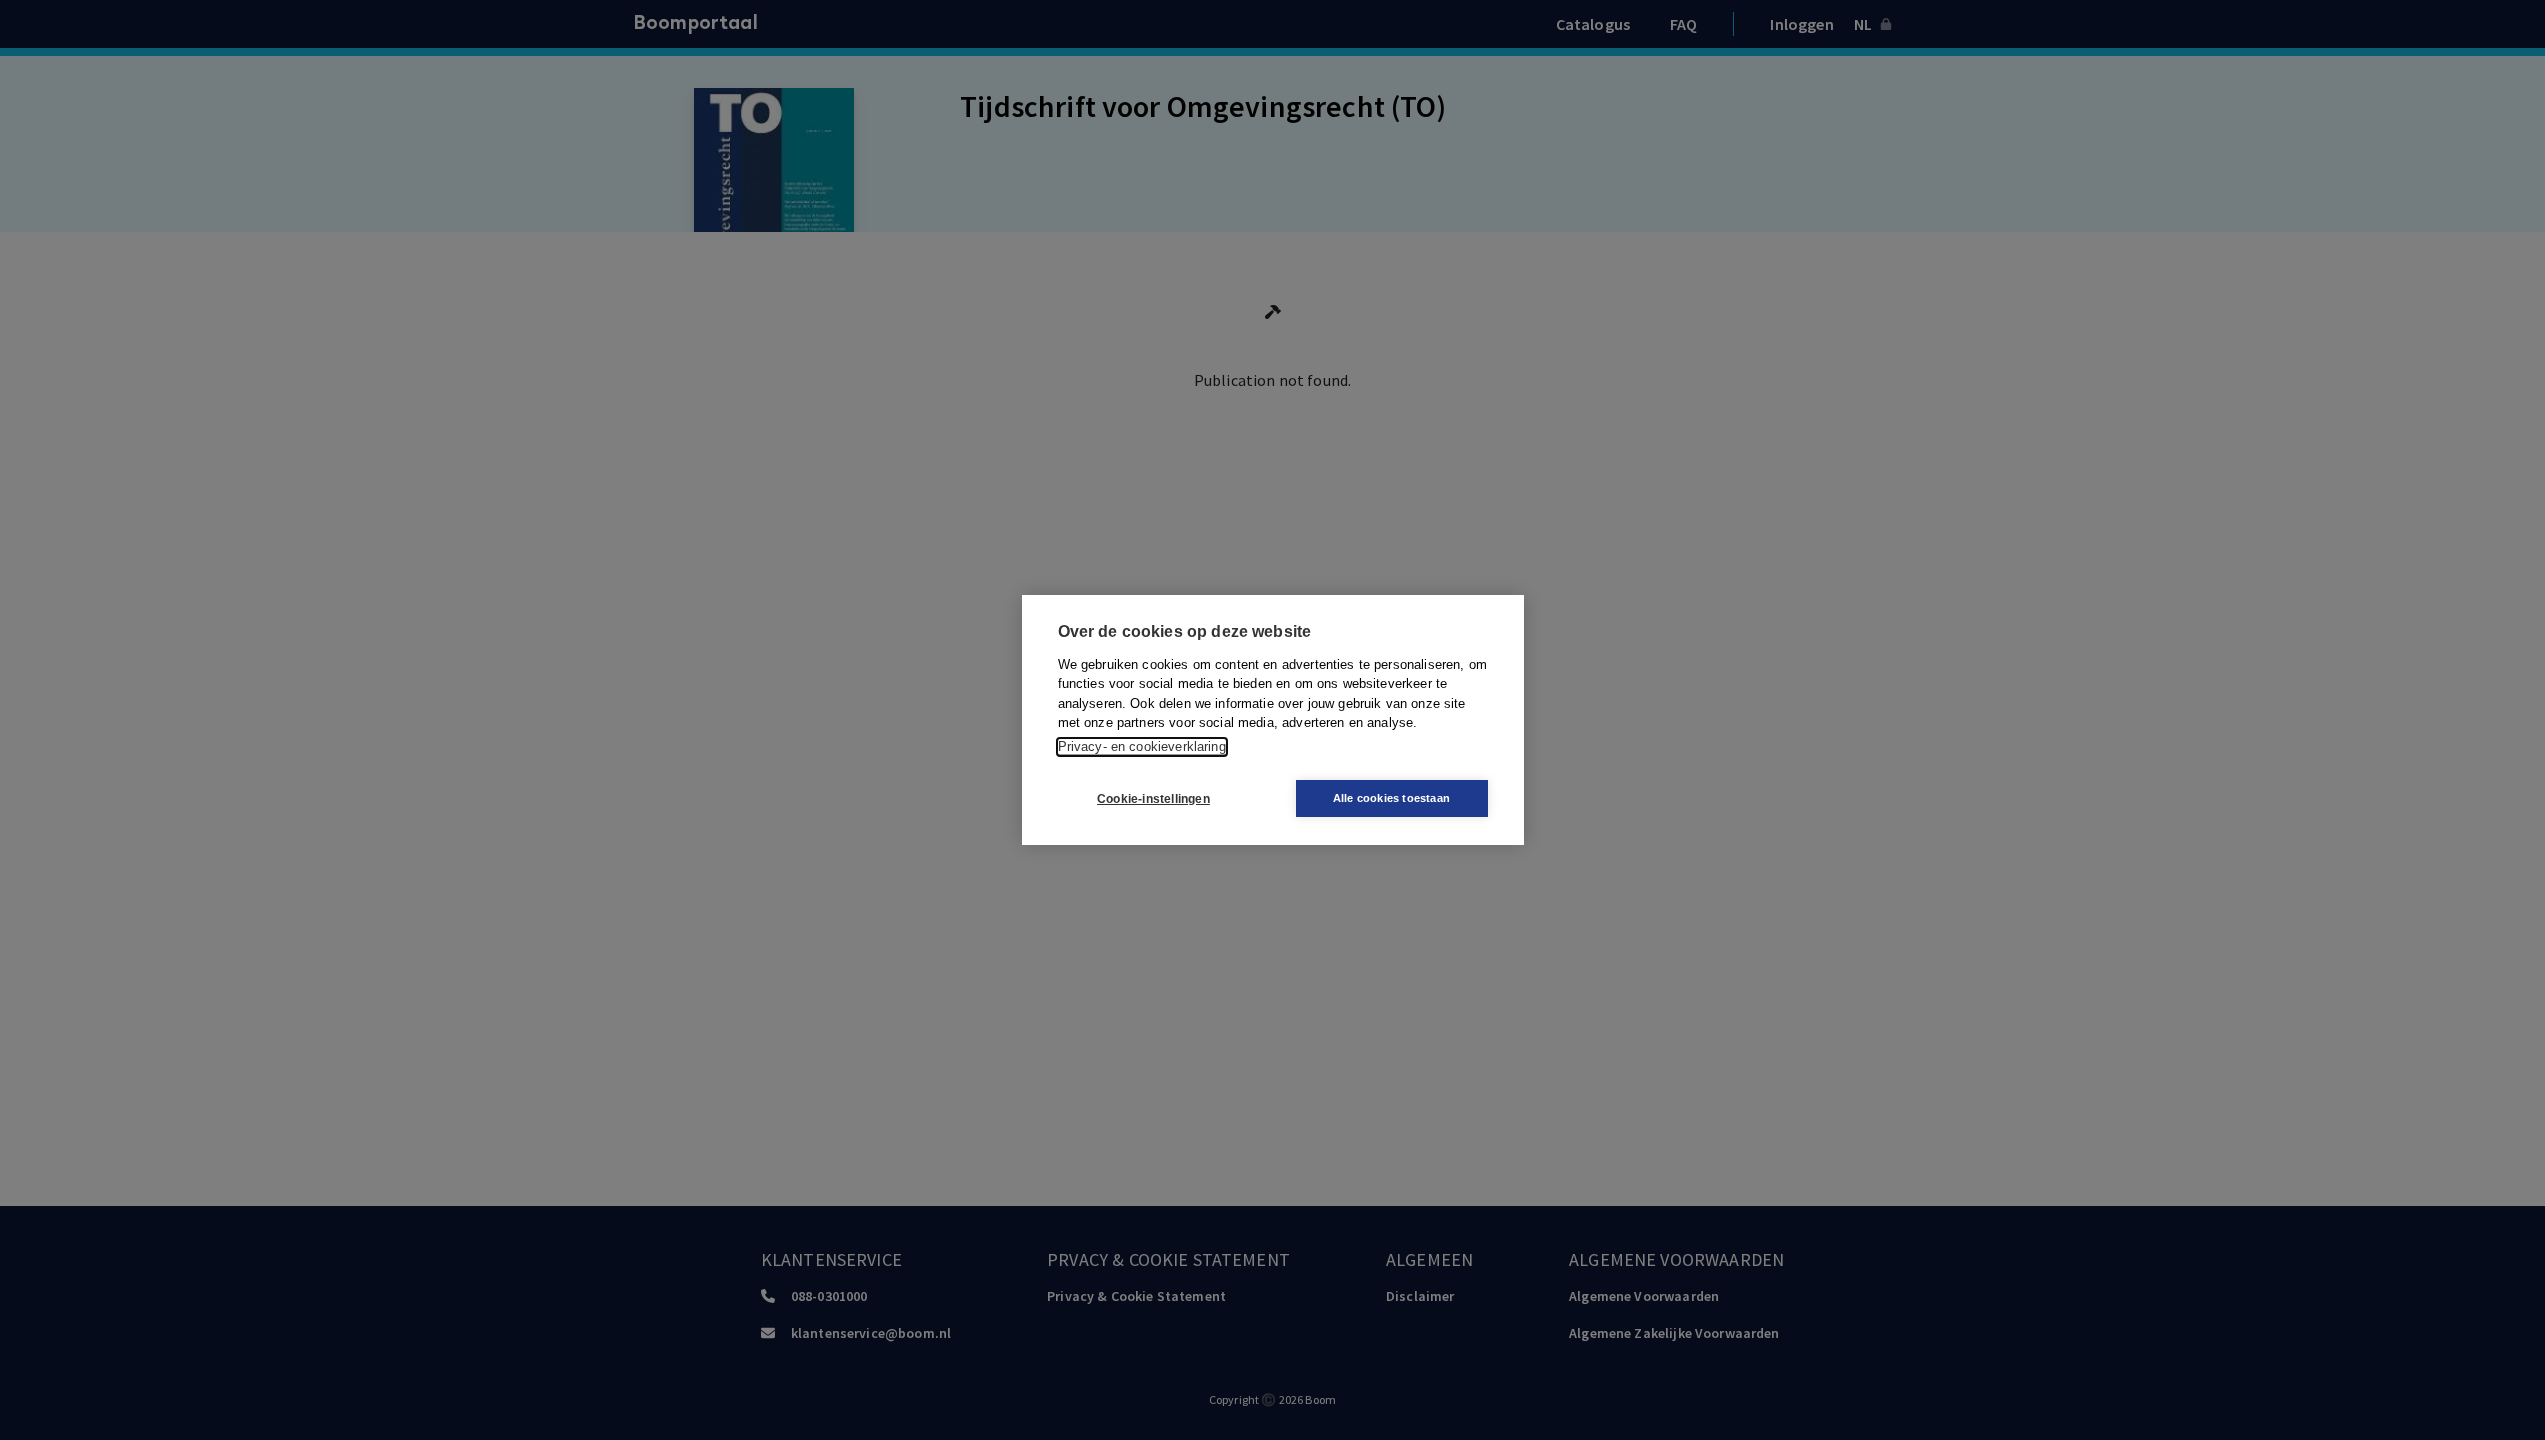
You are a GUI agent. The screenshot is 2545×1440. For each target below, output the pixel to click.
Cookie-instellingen (1153, 799)
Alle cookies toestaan (1391, 798)
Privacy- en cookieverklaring (1142, 746)
